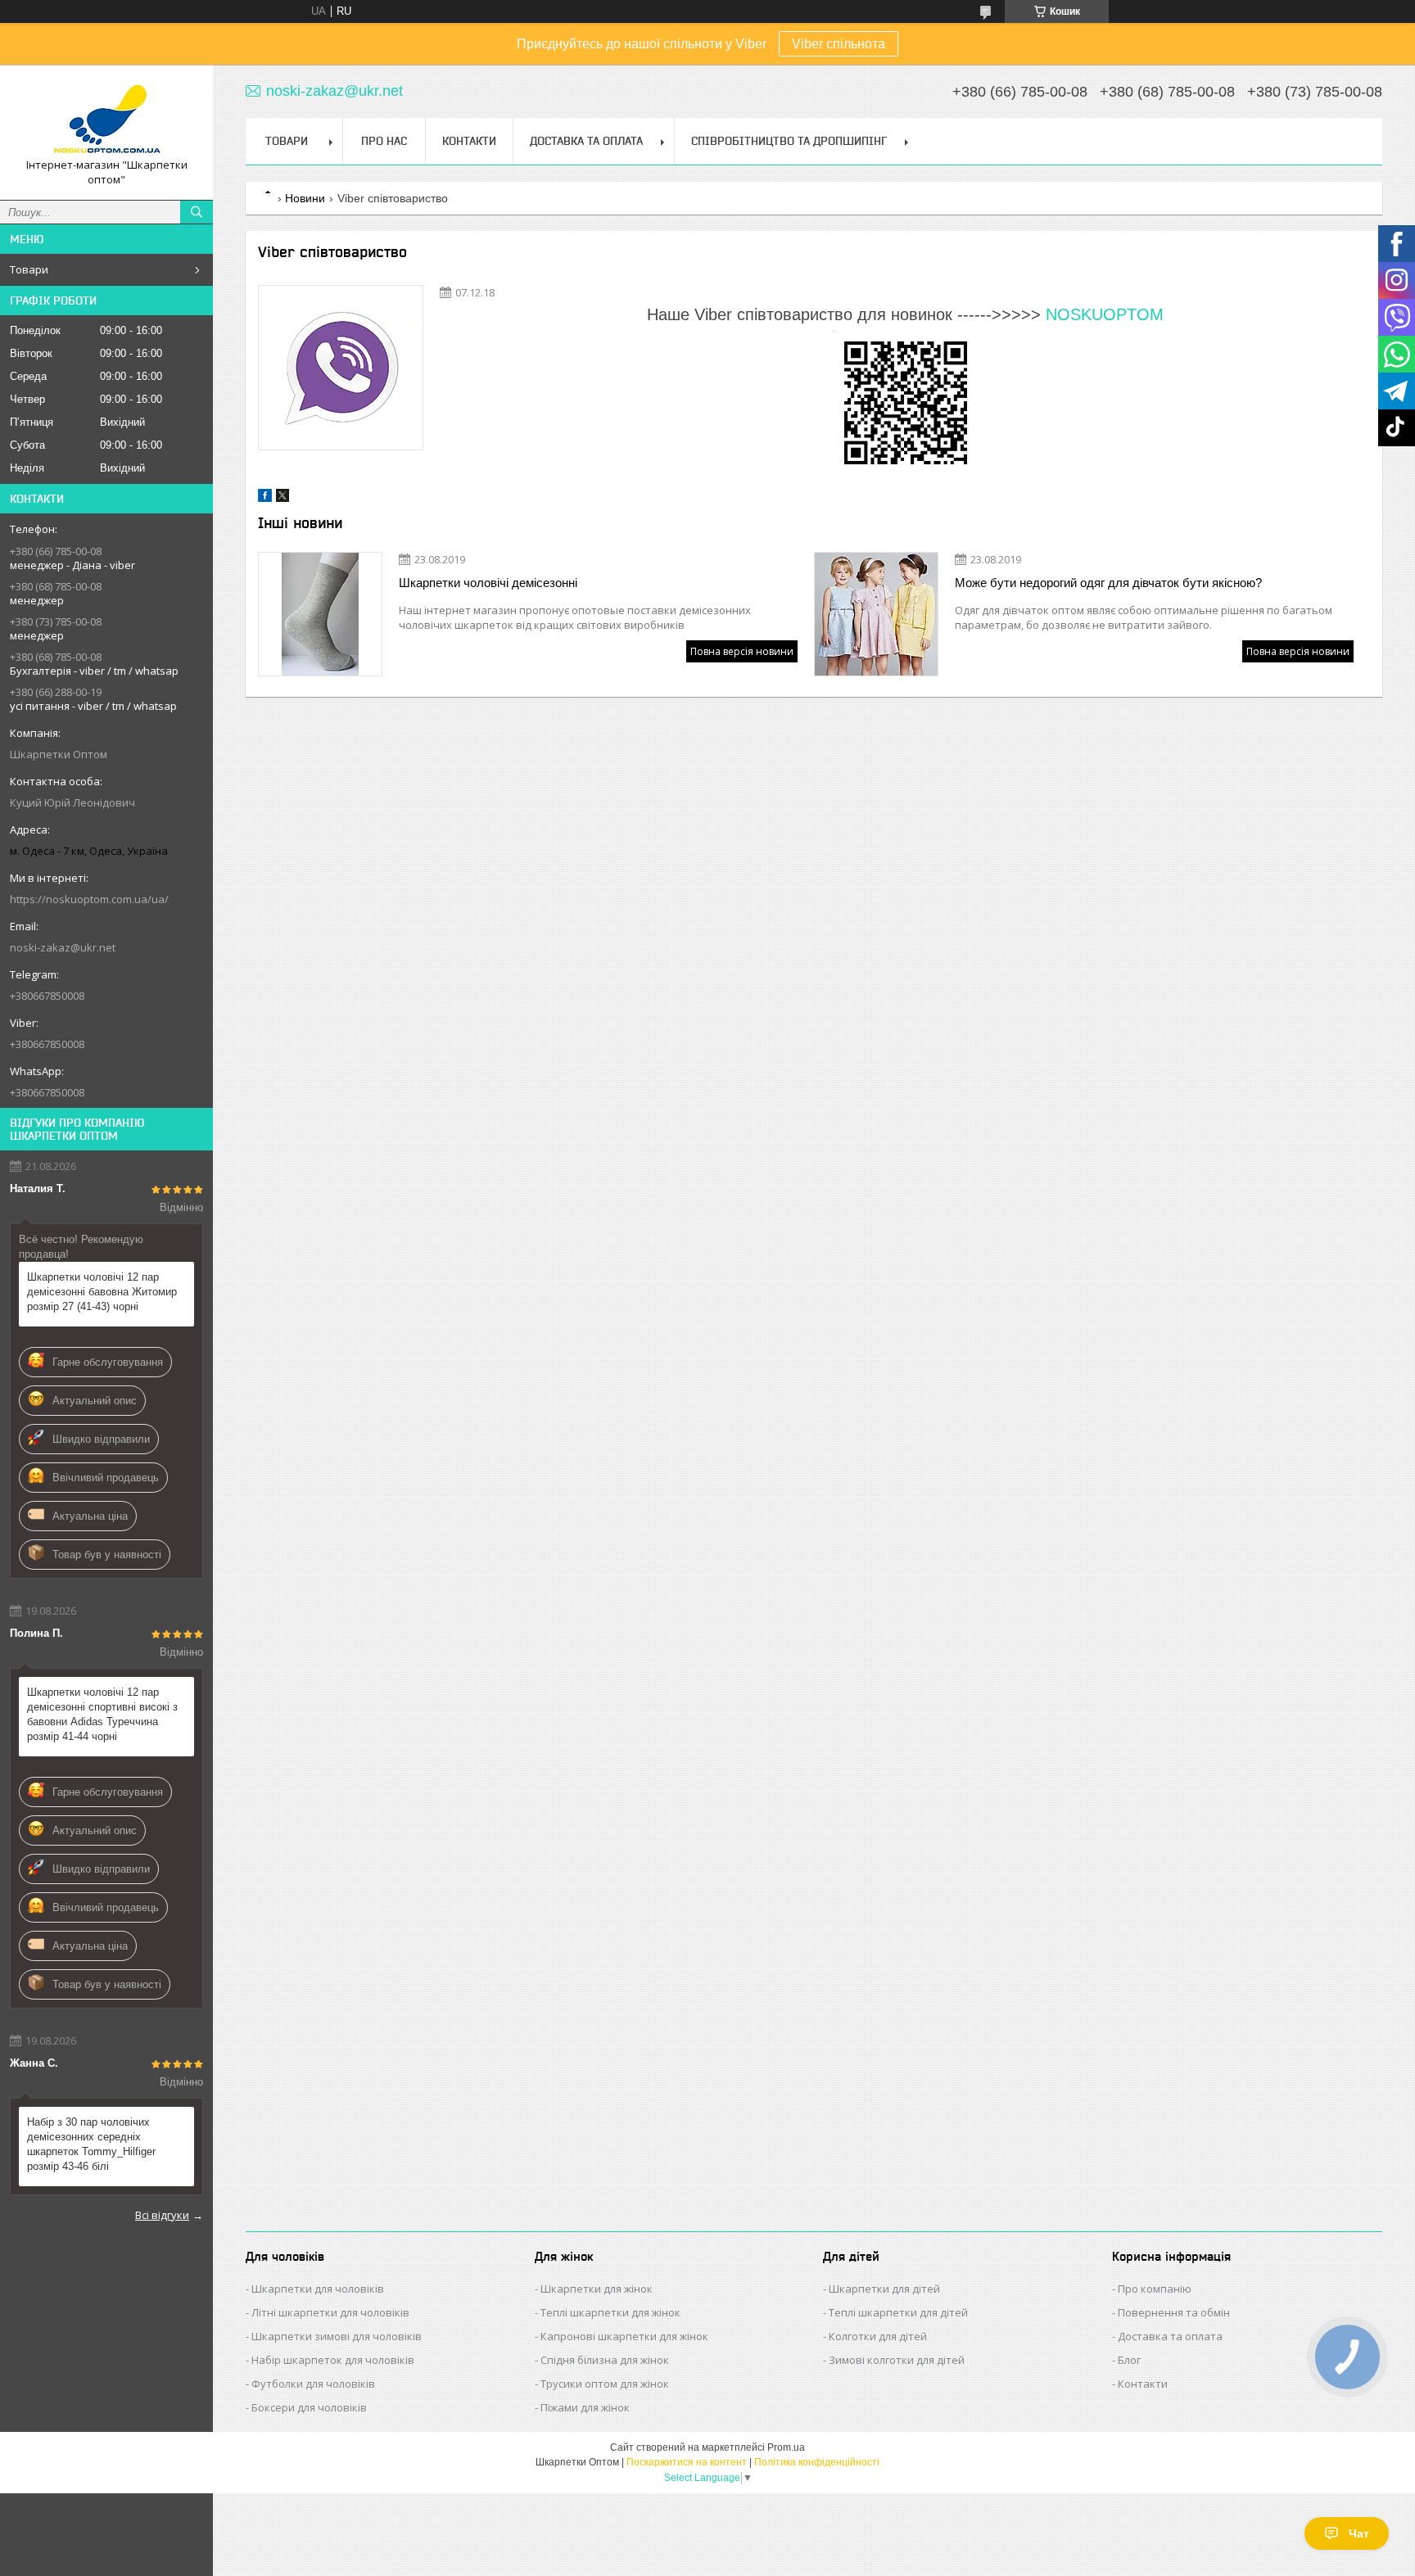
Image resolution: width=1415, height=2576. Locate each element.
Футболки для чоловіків (313, 2384)
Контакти (469, 141)
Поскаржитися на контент (687, 2462)
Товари (29, 269)
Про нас (384, 141)
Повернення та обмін (1174, 2312)
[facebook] (265, 498)
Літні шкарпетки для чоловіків (330, 2312)
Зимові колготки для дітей (897, 2360)
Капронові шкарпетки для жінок (624, 2336)
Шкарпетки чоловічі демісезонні (488, 583)
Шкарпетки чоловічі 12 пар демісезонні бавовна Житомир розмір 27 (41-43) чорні (102, 1292)
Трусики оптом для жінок (605, 2384)
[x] (283, 498)
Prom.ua (786, 2447)
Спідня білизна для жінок (605, 2360)
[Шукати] (197, 212)
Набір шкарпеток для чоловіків (333, 2360)
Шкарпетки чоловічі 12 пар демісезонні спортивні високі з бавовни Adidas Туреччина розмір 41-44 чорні (102, 1714)
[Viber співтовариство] (341, 368)
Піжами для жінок (585, 2407)
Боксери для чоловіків (309, 2407)
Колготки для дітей (878, 2336)
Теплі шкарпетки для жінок (610, 2312)
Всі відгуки (162, 2215)
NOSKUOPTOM (1105, 314)
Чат (1359, 2533)
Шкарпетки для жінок (597, 2289)
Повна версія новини (742, 651)
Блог (1129, 2360)
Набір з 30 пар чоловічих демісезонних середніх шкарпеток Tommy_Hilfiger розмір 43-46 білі (91, 2144)
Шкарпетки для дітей (884, 2289)
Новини (305, 198)
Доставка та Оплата (586, 141)
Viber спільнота (839, 44)
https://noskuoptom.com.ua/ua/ (89, 899)
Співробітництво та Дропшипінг (789, 141)
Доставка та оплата (1170, 2336)
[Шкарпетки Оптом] (106, 118)
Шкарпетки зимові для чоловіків (337, 2336)
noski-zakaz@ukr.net (63, 947)
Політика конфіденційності (817, 2462)
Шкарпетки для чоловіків (318, 2289)
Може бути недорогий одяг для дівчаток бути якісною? (1108, 583)
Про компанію (1155, 2289)
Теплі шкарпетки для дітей (898, 2312)
